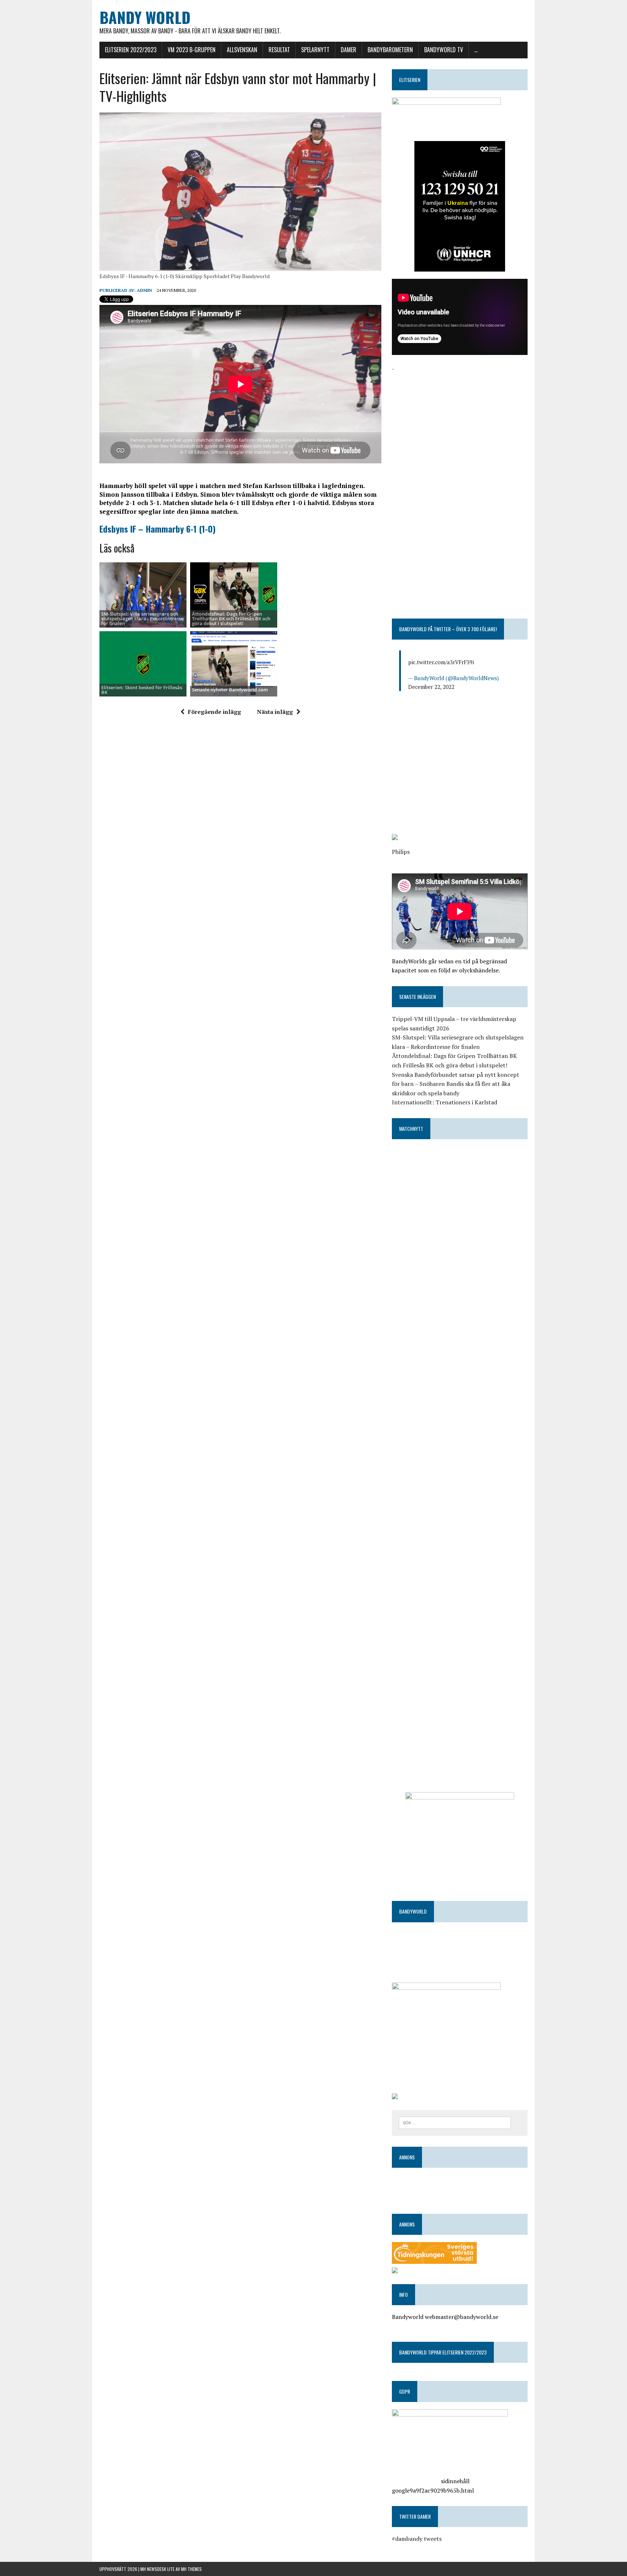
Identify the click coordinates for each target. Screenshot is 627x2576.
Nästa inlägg (275, 712)
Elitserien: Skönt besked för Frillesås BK (142, 690)
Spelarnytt (315, 50)
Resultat (279, 50)
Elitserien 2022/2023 (131, 50)
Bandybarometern (390, 50)
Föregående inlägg (214, 712)
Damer (349, 50)
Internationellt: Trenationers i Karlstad (444, 1102)
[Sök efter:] (455, 2122)
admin (144, 290)
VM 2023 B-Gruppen (192, 50)
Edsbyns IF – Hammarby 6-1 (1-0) (157, 529)
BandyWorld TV (444, 50)
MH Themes (191, 2569)
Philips (401, 852)
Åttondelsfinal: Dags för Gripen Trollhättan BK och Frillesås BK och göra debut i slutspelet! (231, 619)
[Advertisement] (460, 424)
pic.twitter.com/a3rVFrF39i (441, 662)
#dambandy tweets (417, 2539)
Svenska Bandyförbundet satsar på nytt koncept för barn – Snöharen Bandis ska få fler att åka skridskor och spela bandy (456, 1084)
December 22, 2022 (431, 687)
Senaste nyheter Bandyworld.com (230, 690)
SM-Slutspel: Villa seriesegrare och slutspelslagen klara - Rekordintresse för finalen (142, 619)
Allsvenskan (242, 50)
